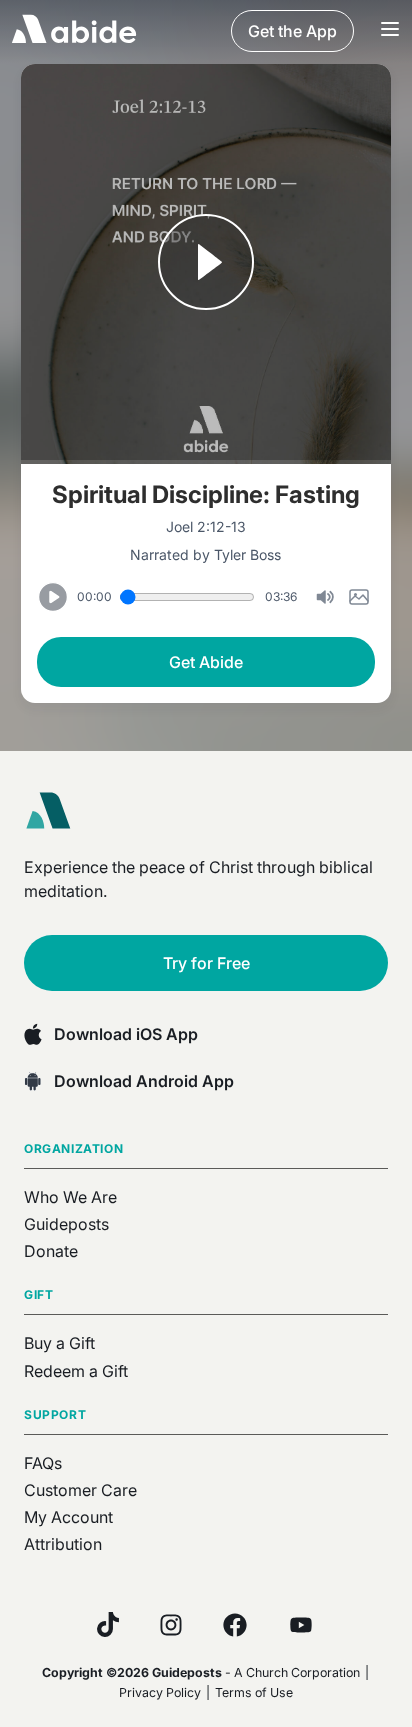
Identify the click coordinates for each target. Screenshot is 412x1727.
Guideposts (66, 1224)
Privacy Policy (160, 1692)
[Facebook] (235, 1625)
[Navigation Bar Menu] (390, 31)
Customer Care (80, 1490)
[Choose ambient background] (359, 597)
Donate (51, 1251)
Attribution (63, 1544)
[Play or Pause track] (206, 264)
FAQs (43, 1463)
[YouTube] (301, 1625)
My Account (68, 1517)
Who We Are (70, 1197)
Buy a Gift (59, 1343)
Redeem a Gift (76, 1371)
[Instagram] (171, 1625)
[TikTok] (108, 1624)
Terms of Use (254, 1692)
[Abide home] (55, 811)
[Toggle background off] (325, 597)
